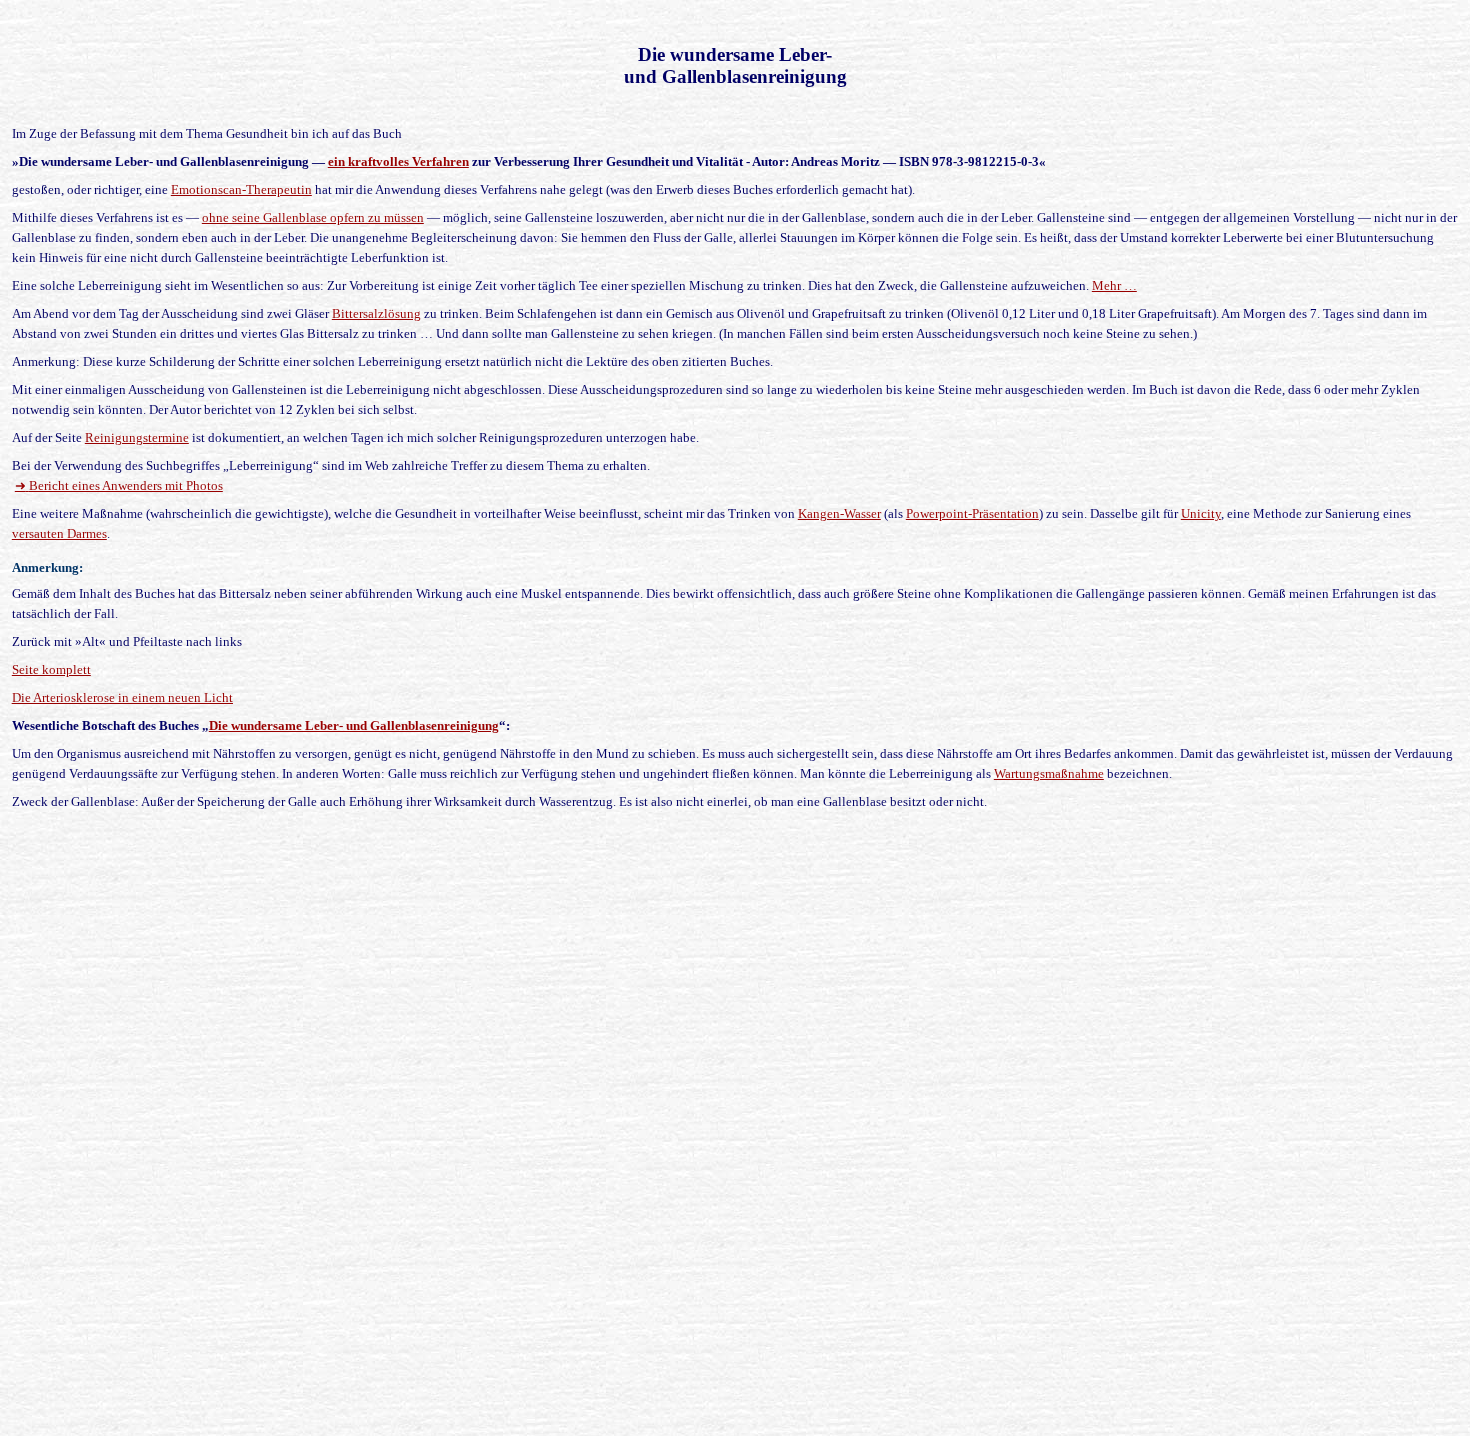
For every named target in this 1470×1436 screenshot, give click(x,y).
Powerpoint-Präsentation (972, 513)
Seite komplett (51, 669)
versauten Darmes (59, 533)
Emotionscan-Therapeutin (241, 189)
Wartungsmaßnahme (1049, 773)
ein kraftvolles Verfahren (398, 161)
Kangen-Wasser (839, 513)
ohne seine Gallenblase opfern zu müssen (313, 217)
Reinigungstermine (137, 437)
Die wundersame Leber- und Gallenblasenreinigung (354, 725)
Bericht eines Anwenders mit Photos (119, 485)
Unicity (1201, 513)
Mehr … (1114, 285)
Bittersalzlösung (376, 313)
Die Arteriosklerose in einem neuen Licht (122, 697)
